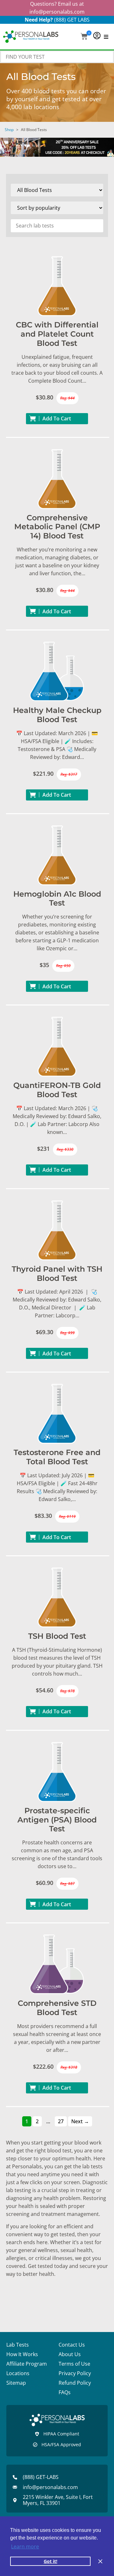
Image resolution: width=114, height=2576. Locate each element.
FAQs (65, 2392)
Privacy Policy (75, 2373)
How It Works (22, 2354)
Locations (18, 2373)
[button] (84, 37)
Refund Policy (75, 2383)
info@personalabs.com (57, 12)
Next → (80, 2121)
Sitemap (16, 2383)
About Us (70, 2354)
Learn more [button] (25, 2546)
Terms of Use (74, 2364)
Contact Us (72, 2345)
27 (61, 2121)
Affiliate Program (27, 2364)
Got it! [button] (51, 2561)
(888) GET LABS (72, 20)
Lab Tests (18, 2345)
